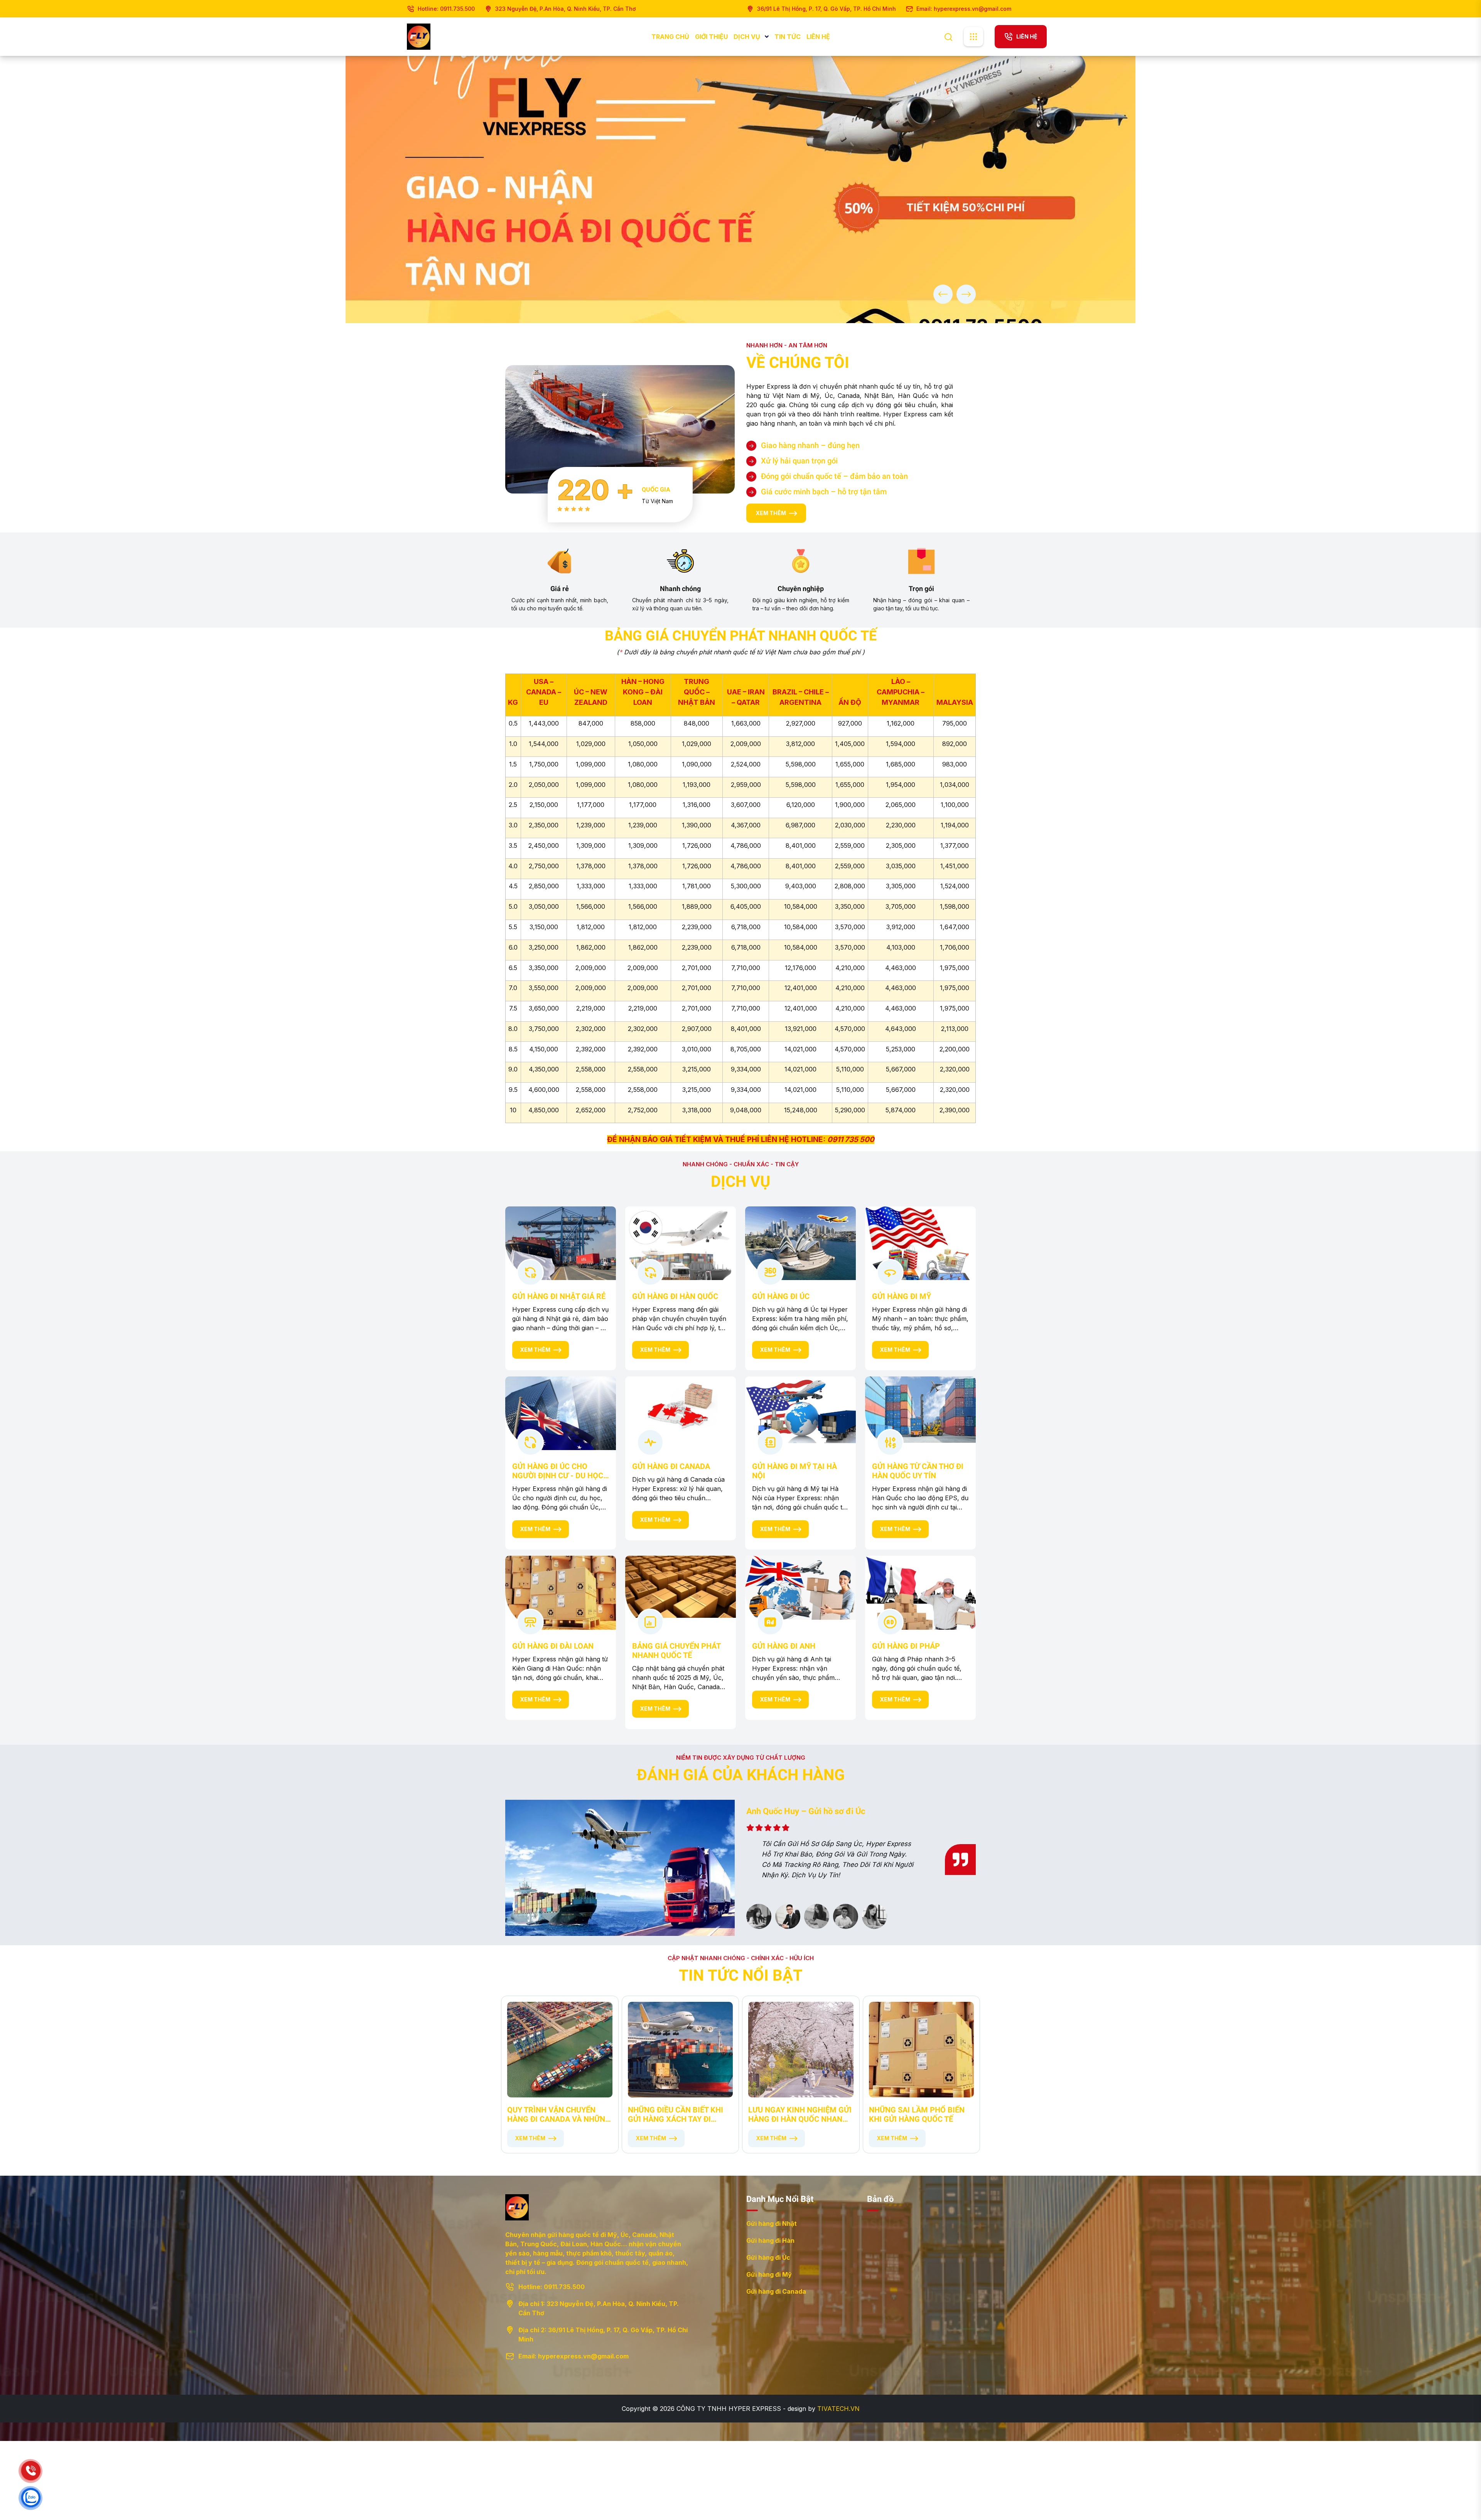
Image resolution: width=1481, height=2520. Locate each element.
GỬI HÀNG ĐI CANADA (671, 1466)
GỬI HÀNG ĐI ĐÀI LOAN (553, 1646)
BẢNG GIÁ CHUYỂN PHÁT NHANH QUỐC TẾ (676, 1651)
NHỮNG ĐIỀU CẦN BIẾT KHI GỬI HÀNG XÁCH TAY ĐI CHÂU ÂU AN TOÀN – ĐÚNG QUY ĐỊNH (676, 2114)
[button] (943, 294)
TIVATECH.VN (838, 2409)
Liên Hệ (818, 37)
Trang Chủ (670, 37)
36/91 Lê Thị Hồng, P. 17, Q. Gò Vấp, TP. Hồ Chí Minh (827, 9)
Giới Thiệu (711, 37)
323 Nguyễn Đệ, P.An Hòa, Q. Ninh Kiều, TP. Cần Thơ (565, 9)
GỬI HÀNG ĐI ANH (784, 1646)
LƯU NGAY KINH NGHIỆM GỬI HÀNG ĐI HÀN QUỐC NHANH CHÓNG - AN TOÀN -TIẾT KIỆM (800, 2114)
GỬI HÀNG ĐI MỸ (902, 1296)
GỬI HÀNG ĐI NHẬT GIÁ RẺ (559, 1296)
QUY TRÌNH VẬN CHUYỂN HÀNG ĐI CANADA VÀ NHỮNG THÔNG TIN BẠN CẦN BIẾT (559, 2114)
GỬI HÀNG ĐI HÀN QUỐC (675, 1296)
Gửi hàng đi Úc (768, 2257)
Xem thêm (535, 1350)
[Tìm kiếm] (948, 36)
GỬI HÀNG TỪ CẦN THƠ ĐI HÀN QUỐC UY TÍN (918, 1471)
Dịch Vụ (748, 37)
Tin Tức (788, 37)
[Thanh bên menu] (973, 37)
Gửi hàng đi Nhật (772, 2224)
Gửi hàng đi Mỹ (769, 2274)
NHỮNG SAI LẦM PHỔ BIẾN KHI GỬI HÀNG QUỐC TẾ (917, 2114)
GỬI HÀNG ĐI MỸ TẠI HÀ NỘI (794, 1471)
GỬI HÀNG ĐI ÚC (781, 1296)
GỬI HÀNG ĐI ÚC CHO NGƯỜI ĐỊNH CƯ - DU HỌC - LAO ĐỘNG (560, 1471)
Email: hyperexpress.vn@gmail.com (964, 9)
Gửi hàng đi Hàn (770, 2240)
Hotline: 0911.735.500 (446, 9)
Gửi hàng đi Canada (776, 2291)
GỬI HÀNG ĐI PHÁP (906, 1646)
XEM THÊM (771, 513)
